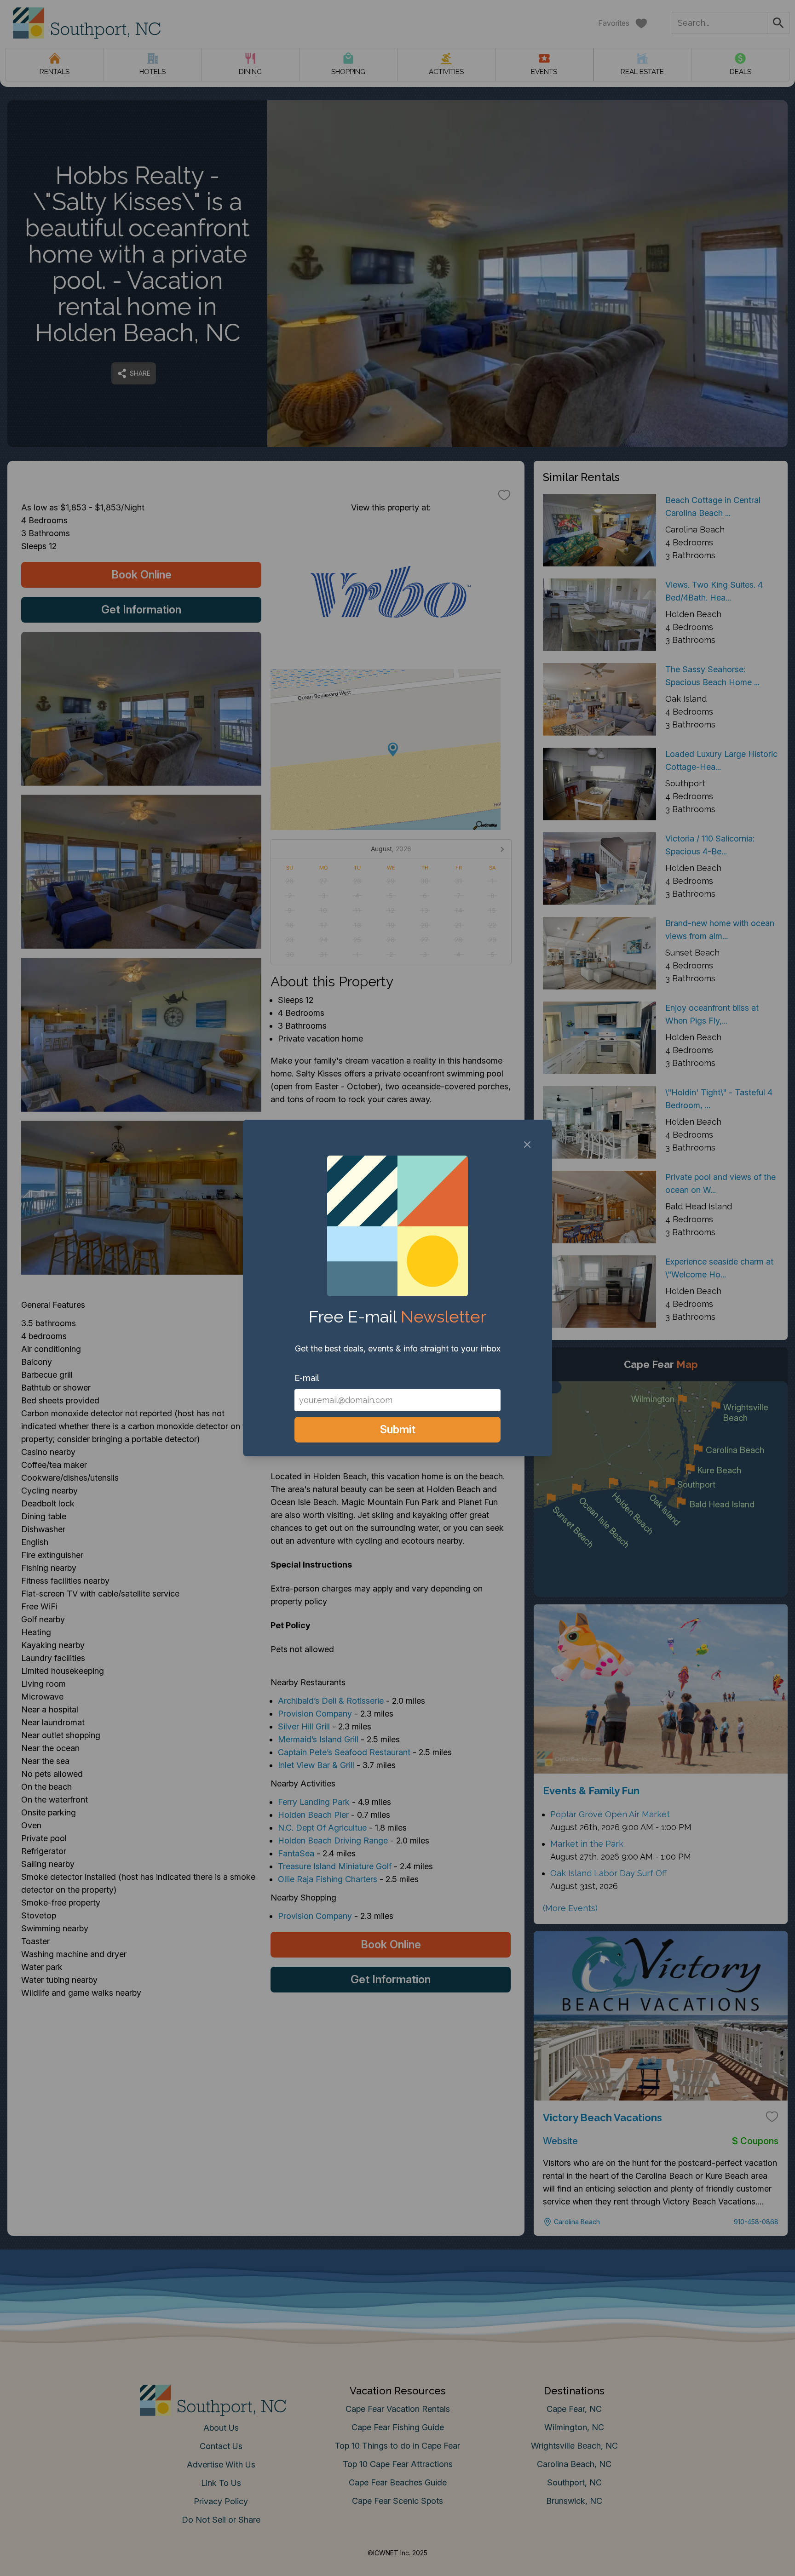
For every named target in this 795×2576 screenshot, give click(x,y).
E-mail (307, 1378)
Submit (398, 1429)
